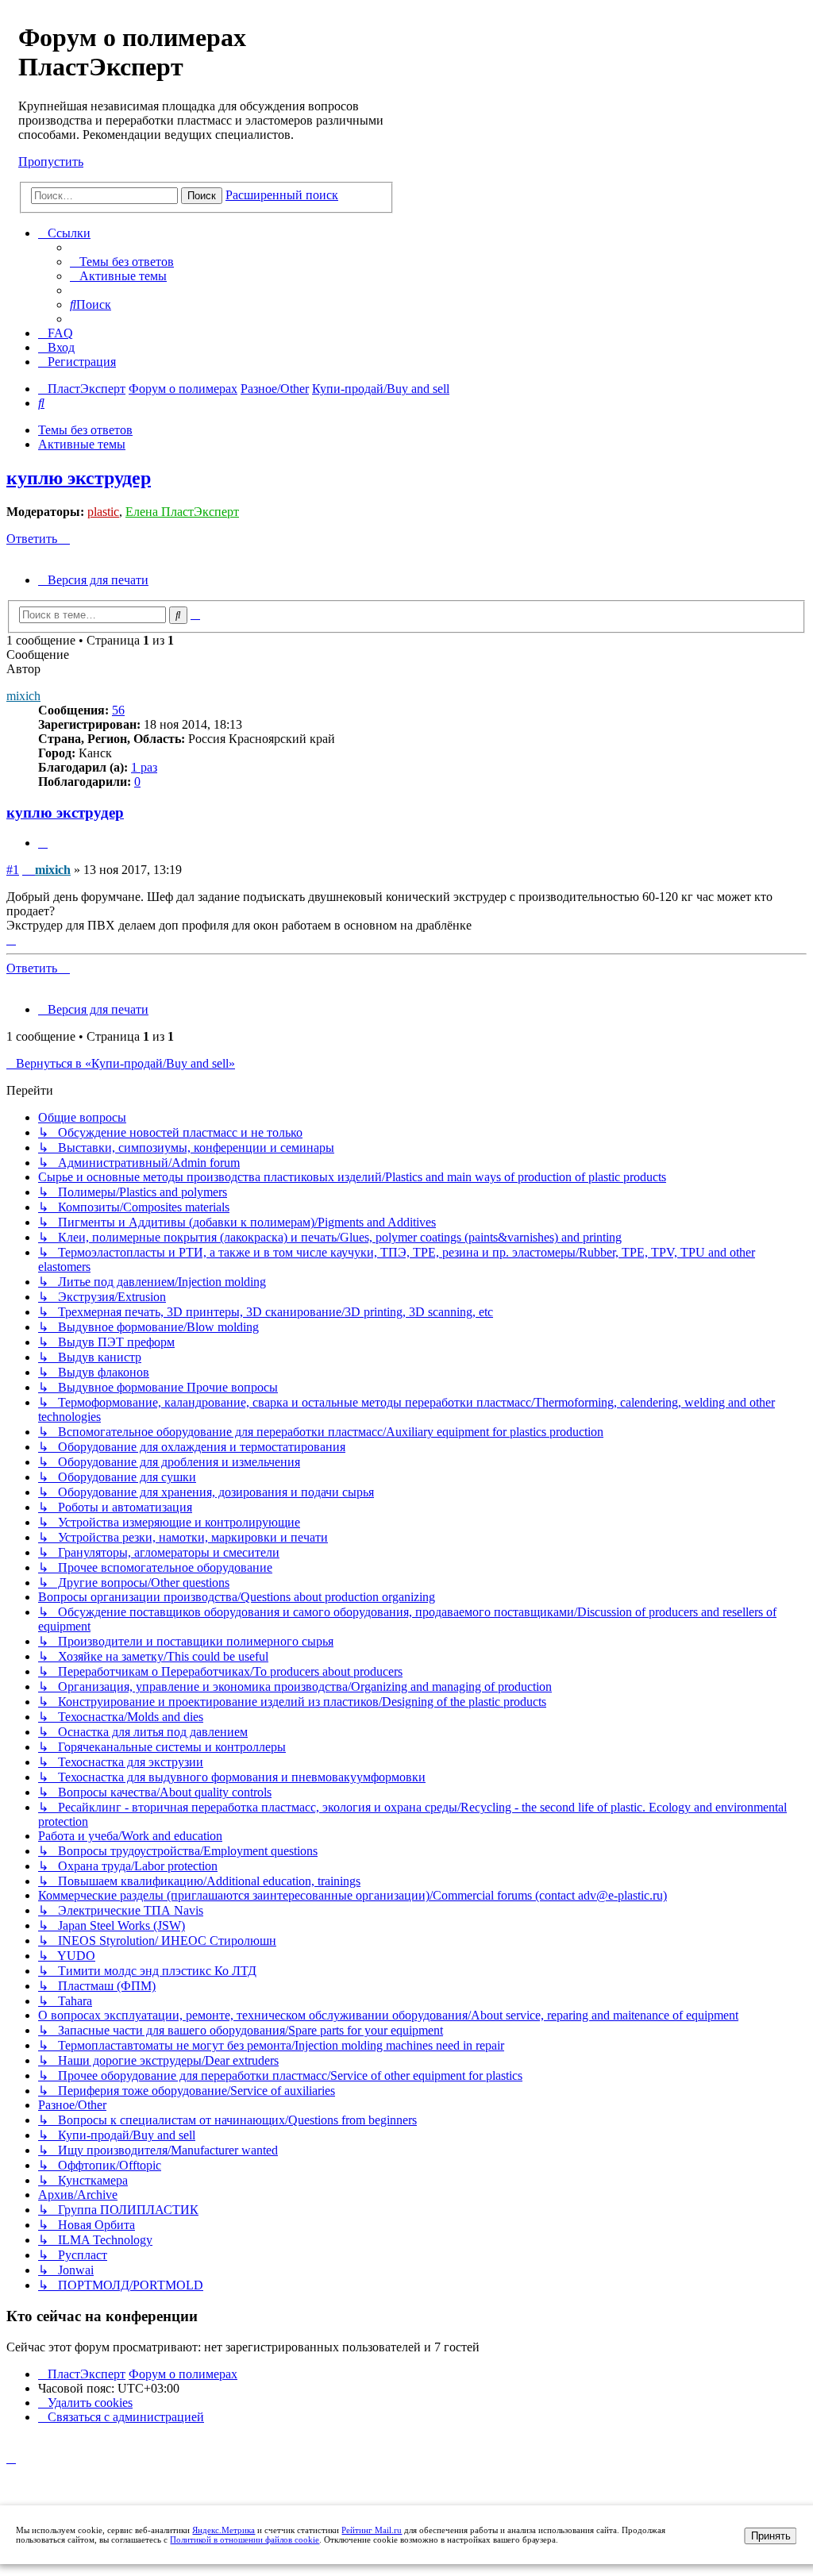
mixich (23, 696)
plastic (103, 512)
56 (118, 710)
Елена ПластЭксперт (182, 512)
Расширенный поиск (282, 195)
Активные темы (82, 444)
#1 (13, 870)
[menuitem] (122, 262)
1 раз (144, 767)
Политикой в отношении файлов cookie (245, 2539)
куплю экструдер (79, 478)
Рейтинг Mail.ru (372, 2530)
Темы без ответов (85, 430)
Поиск (202, 196)
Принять (771, 2536)
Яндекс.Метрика (223, 2530)
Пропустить (51, 162)
